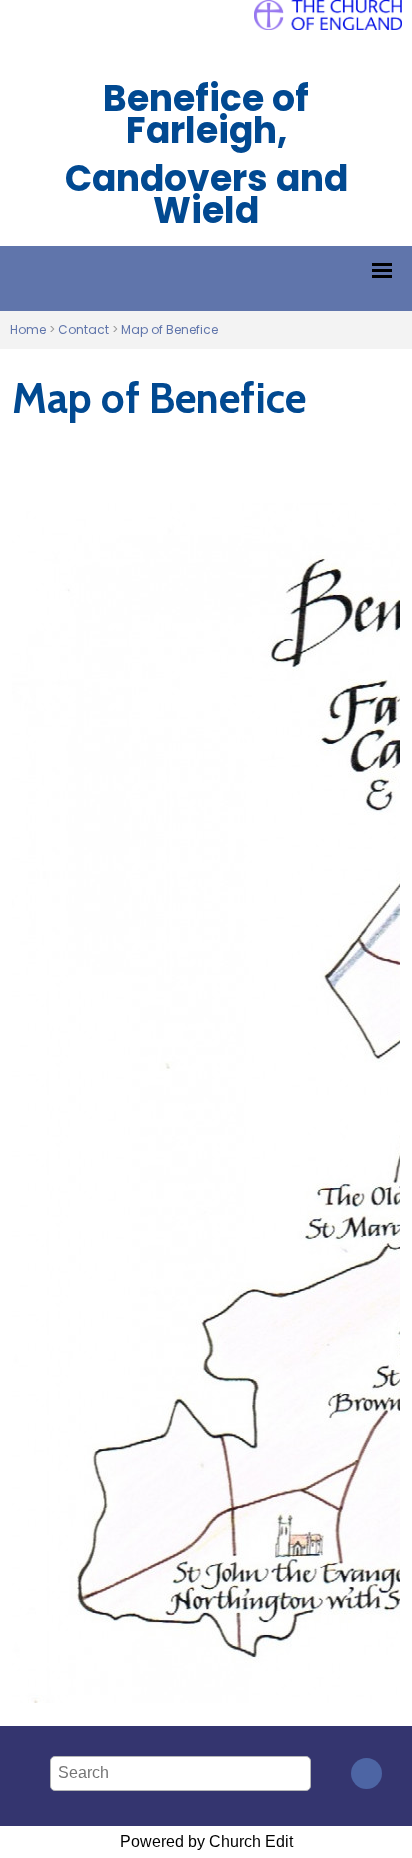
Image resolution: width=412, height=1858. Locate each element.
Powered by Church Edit (206, 1841)
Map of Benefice (169, 329)
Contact (83, 329)
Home (28, 329)
